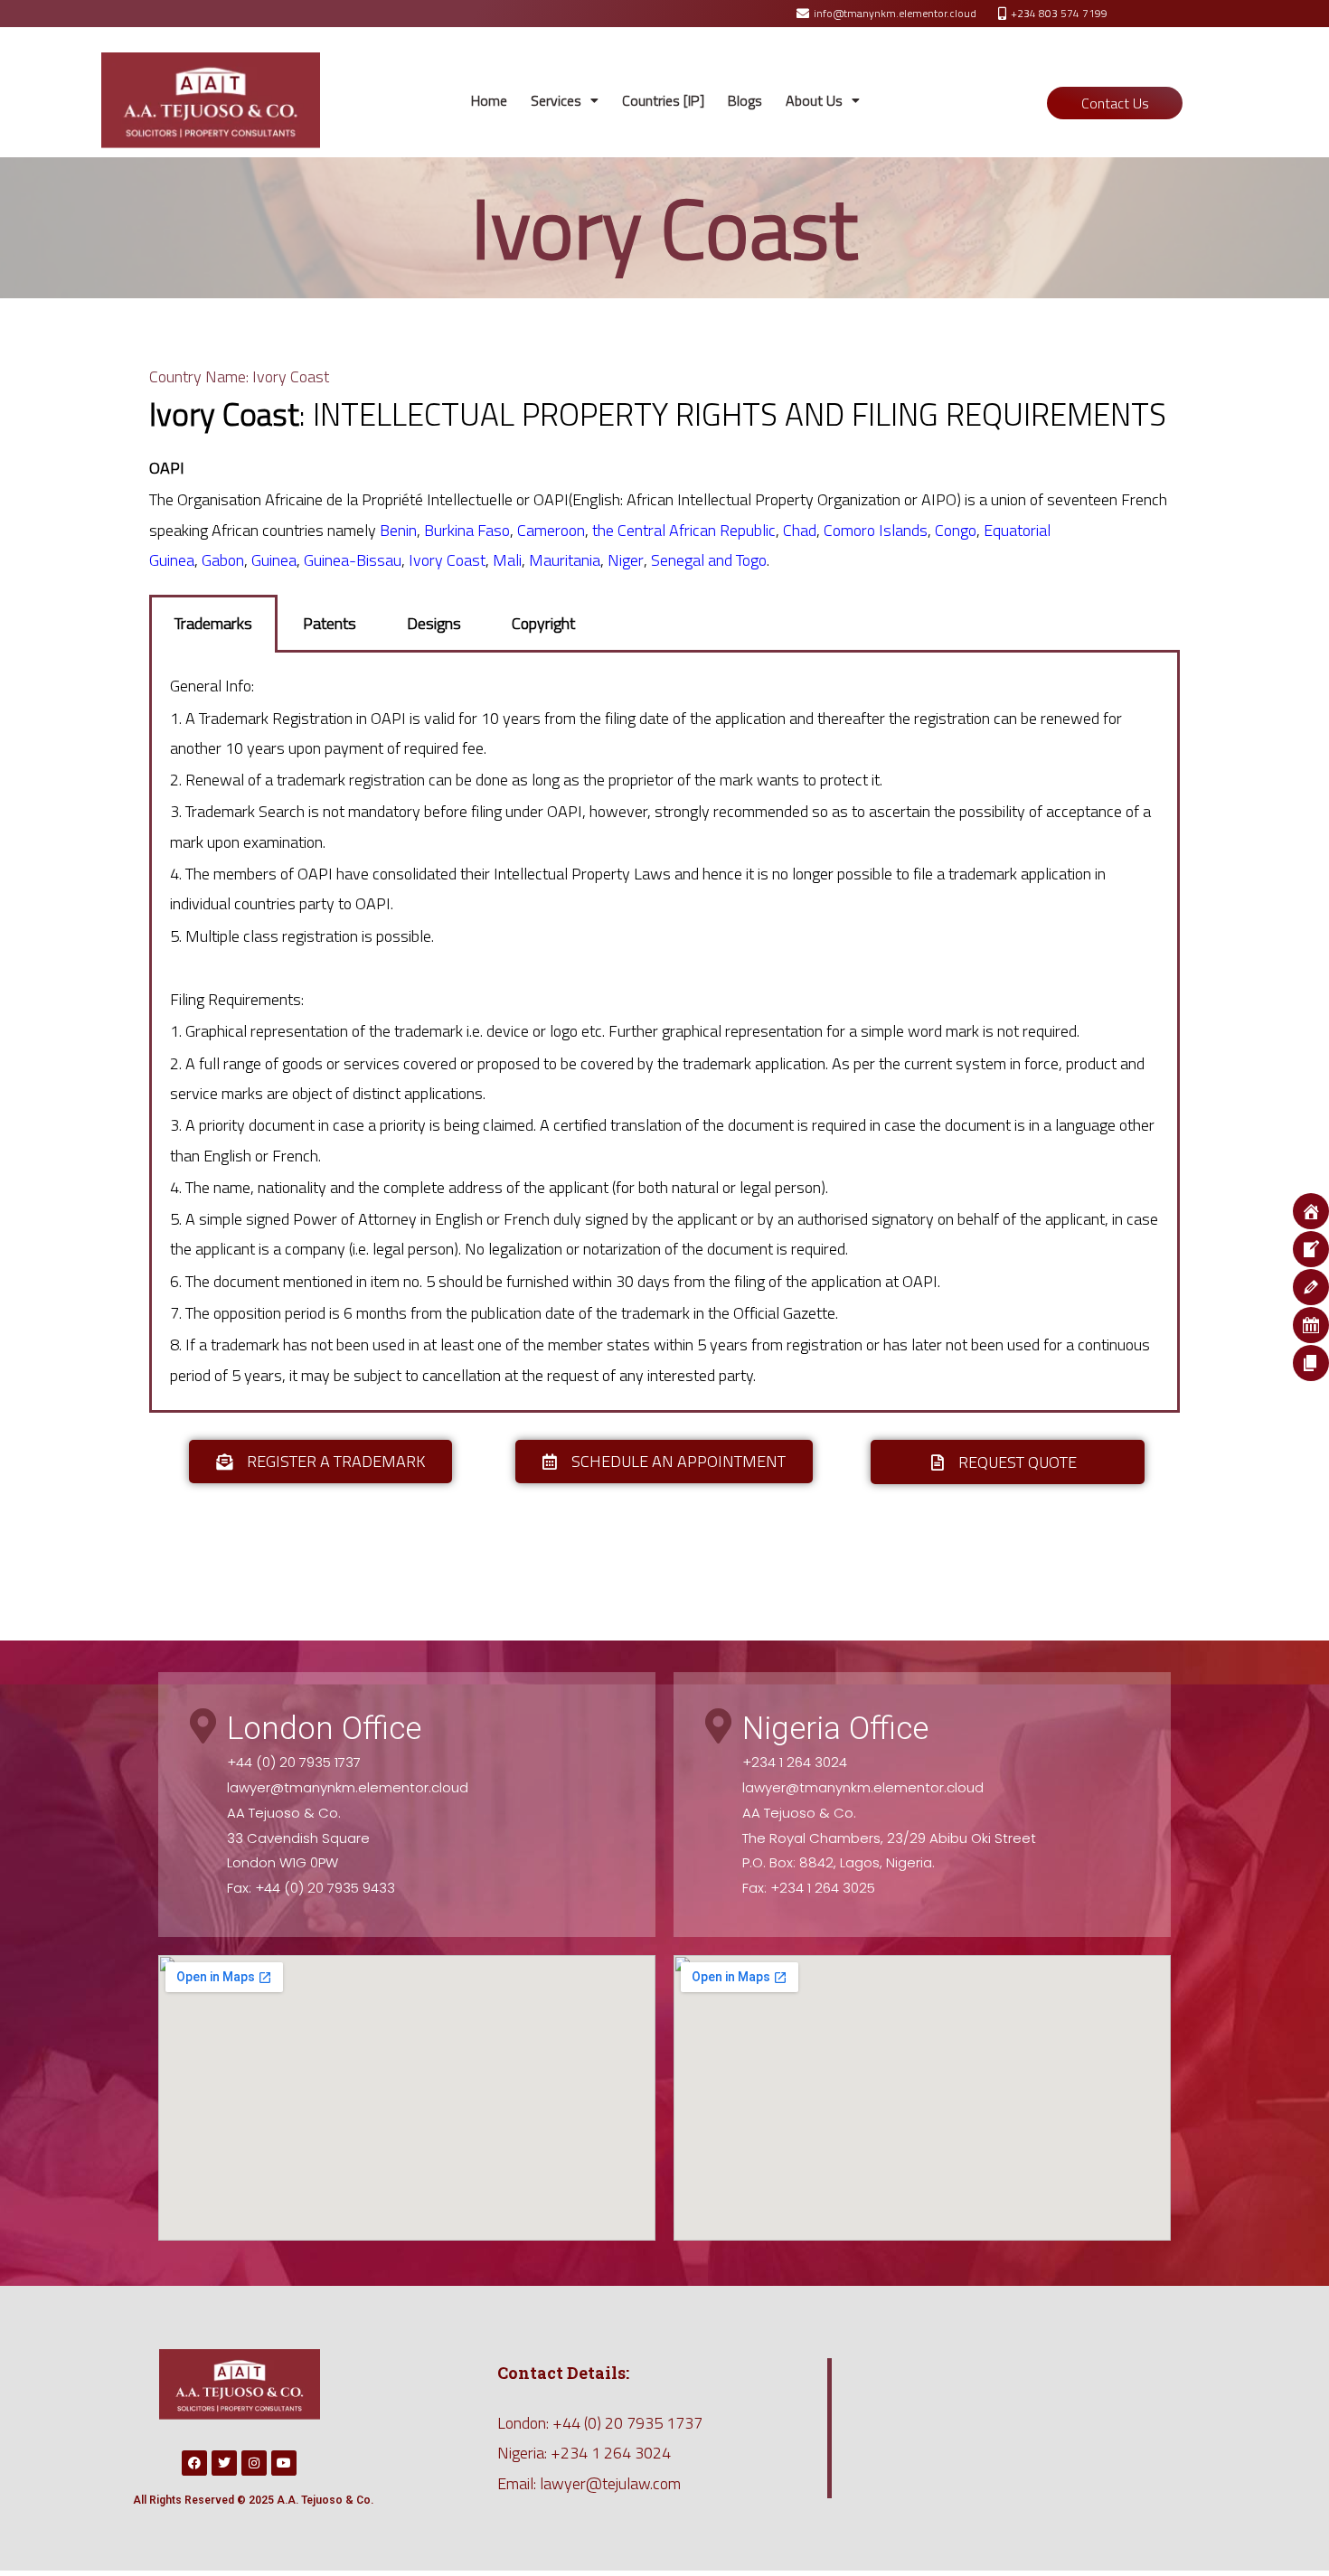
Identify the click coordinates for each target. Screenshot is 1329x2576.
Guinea (274, 560)
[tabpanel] (664, 1032)
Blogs (745, 100)
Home (489, 100)
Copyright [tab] (543, 623)
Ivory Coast (447, 560)
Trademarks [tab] (213, 623)
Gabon (223, 560)
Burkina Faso (467, 530)
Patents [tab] (330, 623)
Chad (800, 530)
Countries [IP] (663, 100)
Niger (626, 560)
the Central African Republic (684, 530)
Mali (507, 560)
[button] (565, 100)
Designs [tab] (434, 623)
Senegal (679, 560)
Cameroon (551, 530)
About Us (814, 100)
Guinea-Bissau (353, 560)
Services (556, 100)
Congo (956, 530)
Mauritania (565, 560)
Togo (751, 560)
